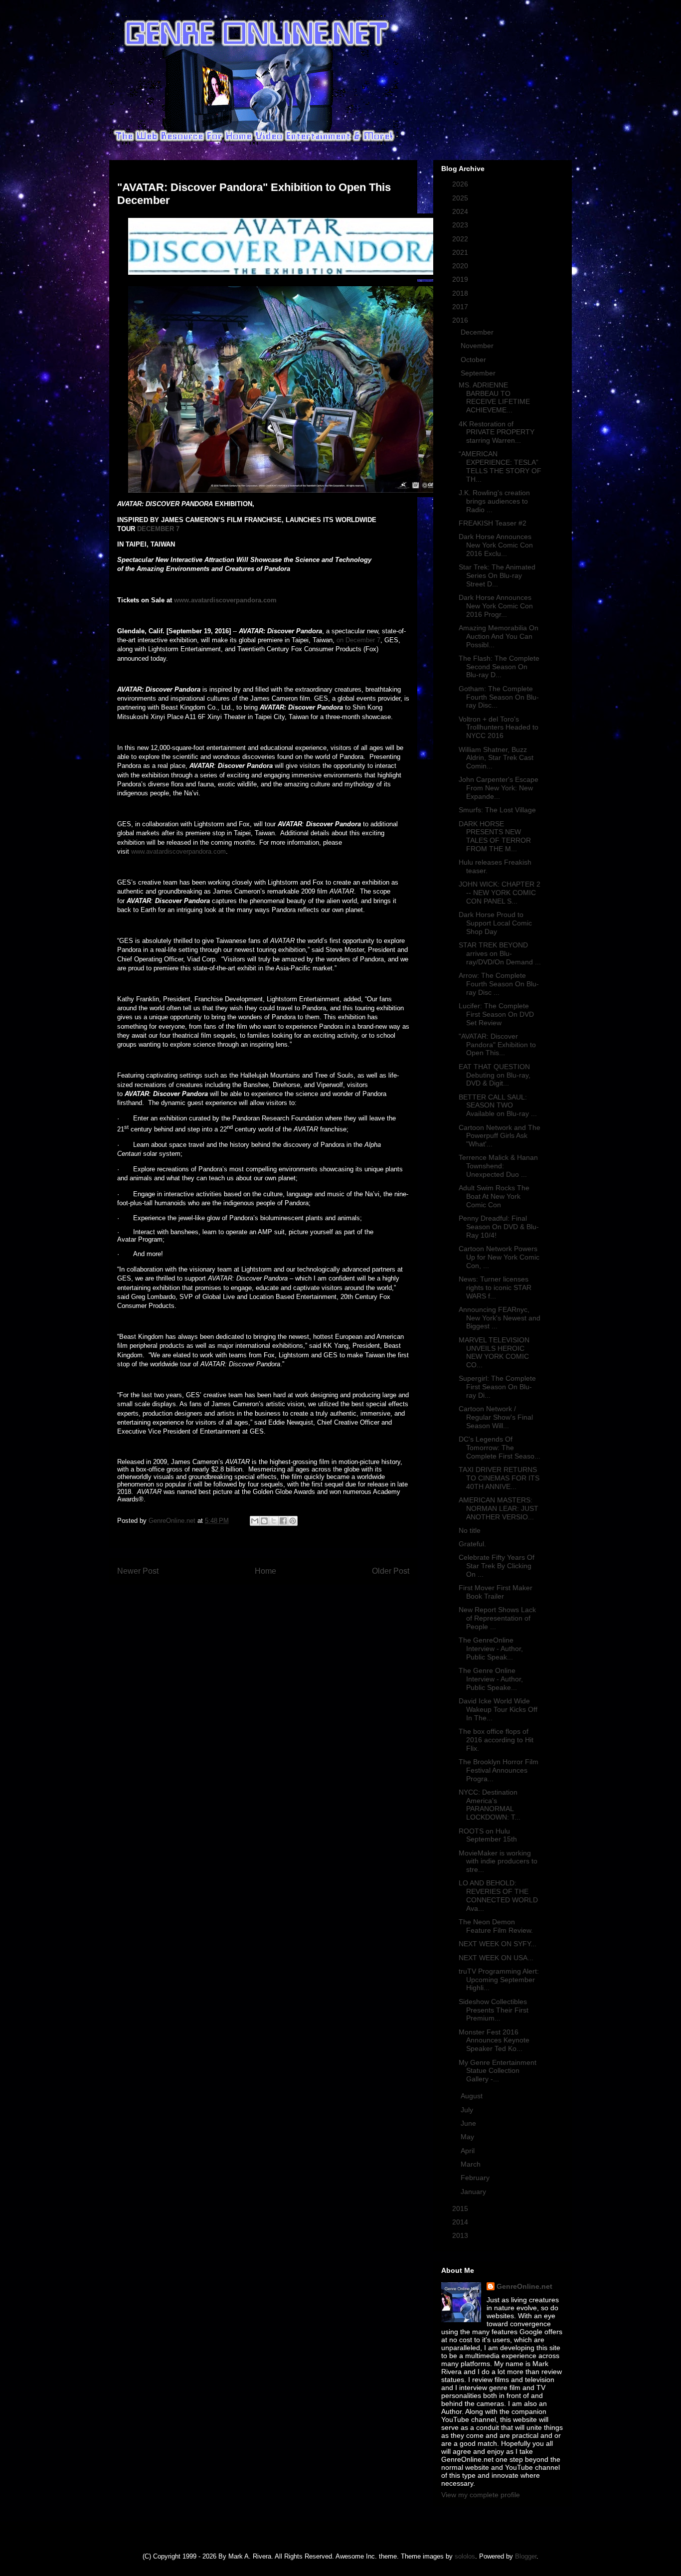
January (474, 2192)
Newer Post (138, 1571)
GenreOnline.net (524, 2286)
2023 (461, 225)
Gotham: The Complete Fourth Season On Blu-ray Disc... (499, 697)
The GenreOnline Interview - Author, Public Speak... (491, 1649)
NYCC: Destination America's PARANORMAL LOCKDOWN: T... (490, 1805)
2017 (461, 307)
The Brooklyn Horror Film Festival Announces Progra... (499, 1770)
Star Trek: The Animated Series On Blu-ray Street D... (497, 575)
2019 (461, 279)
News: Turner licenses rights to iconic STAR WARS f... (495, 1288)
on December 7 (358, 640)
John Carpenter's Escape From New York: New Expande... (499, 788)
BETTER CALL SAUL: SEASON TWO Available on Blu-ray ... (498, 1105)
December (478, 332)
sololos (465, 2556)
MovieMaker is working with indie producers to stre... (498, 1861)
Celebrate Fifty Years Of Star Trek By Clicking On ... (497, 1566)
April (469, 2151)
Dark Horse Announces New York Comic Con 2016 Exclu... (496, 545)
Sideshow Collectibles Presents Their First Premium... (494, 2010)
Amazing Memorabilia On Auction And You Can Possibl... (499, 636)
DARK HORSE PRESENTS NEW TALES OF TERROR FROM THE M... (495, 836)
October (474, 360)
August (473, 2096)
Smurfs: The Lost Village (497, 810)
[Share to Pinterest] (293, 1521)
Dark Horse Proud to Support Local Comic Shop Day (495, 923)
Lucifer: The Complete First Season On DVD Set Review (496, 1014)
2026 (461, 184)
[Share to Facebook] (283, 1521)
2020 (461, 266)
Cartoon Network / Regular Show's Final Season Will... (496, 1417)
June (469, 2123)
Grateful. (472, 1544)
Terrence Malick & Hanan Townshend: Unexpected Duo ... (498, 1166)
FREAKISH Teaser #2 (493, 523)
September (479, 373)
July (468, 2110)
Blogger (526, 2556)
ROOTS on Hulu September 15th (488, 1835)
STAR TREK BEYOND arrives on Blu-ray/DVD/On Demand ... (500, 953)
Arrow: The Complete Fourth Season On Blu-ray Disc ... (499, 984)
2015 (461, 2208)
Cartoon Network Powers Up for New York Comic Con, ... (499, 1257)
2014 (461, 2222)
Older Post (391, 1571)
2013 (461, 2235)
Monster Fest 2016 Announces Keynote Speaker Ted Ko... (494, 2040)
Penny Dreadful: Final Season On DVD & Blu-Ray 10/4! (499, 1227)
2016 (461, 320)
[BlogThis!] (264, 1521)
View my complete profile (481, 2495)
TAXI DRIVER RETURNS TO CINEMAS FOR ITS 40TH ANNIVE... (499, 1478)
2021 (461, 252)
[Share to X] (274, 1521)
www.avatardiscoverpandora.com (178, 851)
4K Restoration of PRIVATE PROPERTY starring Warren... (497, 432)
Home (265, 1571)
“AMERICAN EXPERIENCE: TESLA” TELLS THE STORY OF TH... (500, 466)
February (476, 2178)
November (478, 346)
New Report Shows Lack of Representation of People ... (497, 1618)
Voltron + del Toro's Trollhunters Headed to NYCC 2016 (499, 728)
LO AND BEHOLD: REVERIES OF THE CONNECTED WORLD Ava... (498, 1895)
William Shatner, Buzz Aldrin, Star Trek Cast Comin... (496, 758)
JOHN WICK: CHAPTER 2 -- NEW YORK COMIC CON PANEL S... (500, 893)
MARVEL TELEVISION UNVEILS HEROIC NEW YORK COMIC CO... (494, 1352)
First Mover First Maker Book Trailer (496, 1592)
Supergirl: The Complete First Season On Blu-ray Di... (497, 1387)
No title (470, 1530)
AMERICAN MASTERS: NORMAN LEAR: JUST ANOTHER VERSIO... (499, 1508)
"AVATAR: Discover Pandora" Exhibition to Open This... (497, 1045)
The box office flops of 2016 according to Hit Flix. (496, 1740)
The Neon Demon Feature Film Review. (496, 1926)
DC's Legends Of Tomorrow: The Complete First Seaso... (500, 1448)
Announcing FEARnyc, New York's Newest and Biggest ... (500, 1318)
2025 (461, 198)
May (468, 2137)
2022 (461, 239)
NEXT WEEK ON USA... (496, 1958)
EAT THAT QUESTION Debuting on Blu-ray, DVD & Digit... (495, 1075)
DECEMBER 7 (158, 529)
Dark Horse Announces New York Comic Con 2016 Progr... (496, 606)
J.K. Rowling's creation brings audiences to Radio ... (494, 501)
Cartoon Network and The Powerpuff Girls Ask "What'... (500, 1136)
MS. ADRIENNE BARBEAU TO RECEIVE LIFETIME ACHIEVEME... (494, 397)
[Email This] (255, 1521)
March (472, 2164)
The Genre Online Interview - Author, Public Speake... (491, 1679)
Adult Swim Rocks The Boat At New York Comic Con (494, 1196)
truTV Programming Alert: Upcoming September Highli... (499, 1980)
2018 (461, 293)
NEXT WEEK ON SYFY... (498, 1944)
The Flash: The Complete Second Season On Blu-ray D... (499, 667)
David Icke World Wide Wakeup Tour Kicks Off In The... (498, 1709)
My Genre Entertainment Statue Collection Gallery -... (498, 2071)
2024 (461, 211)
